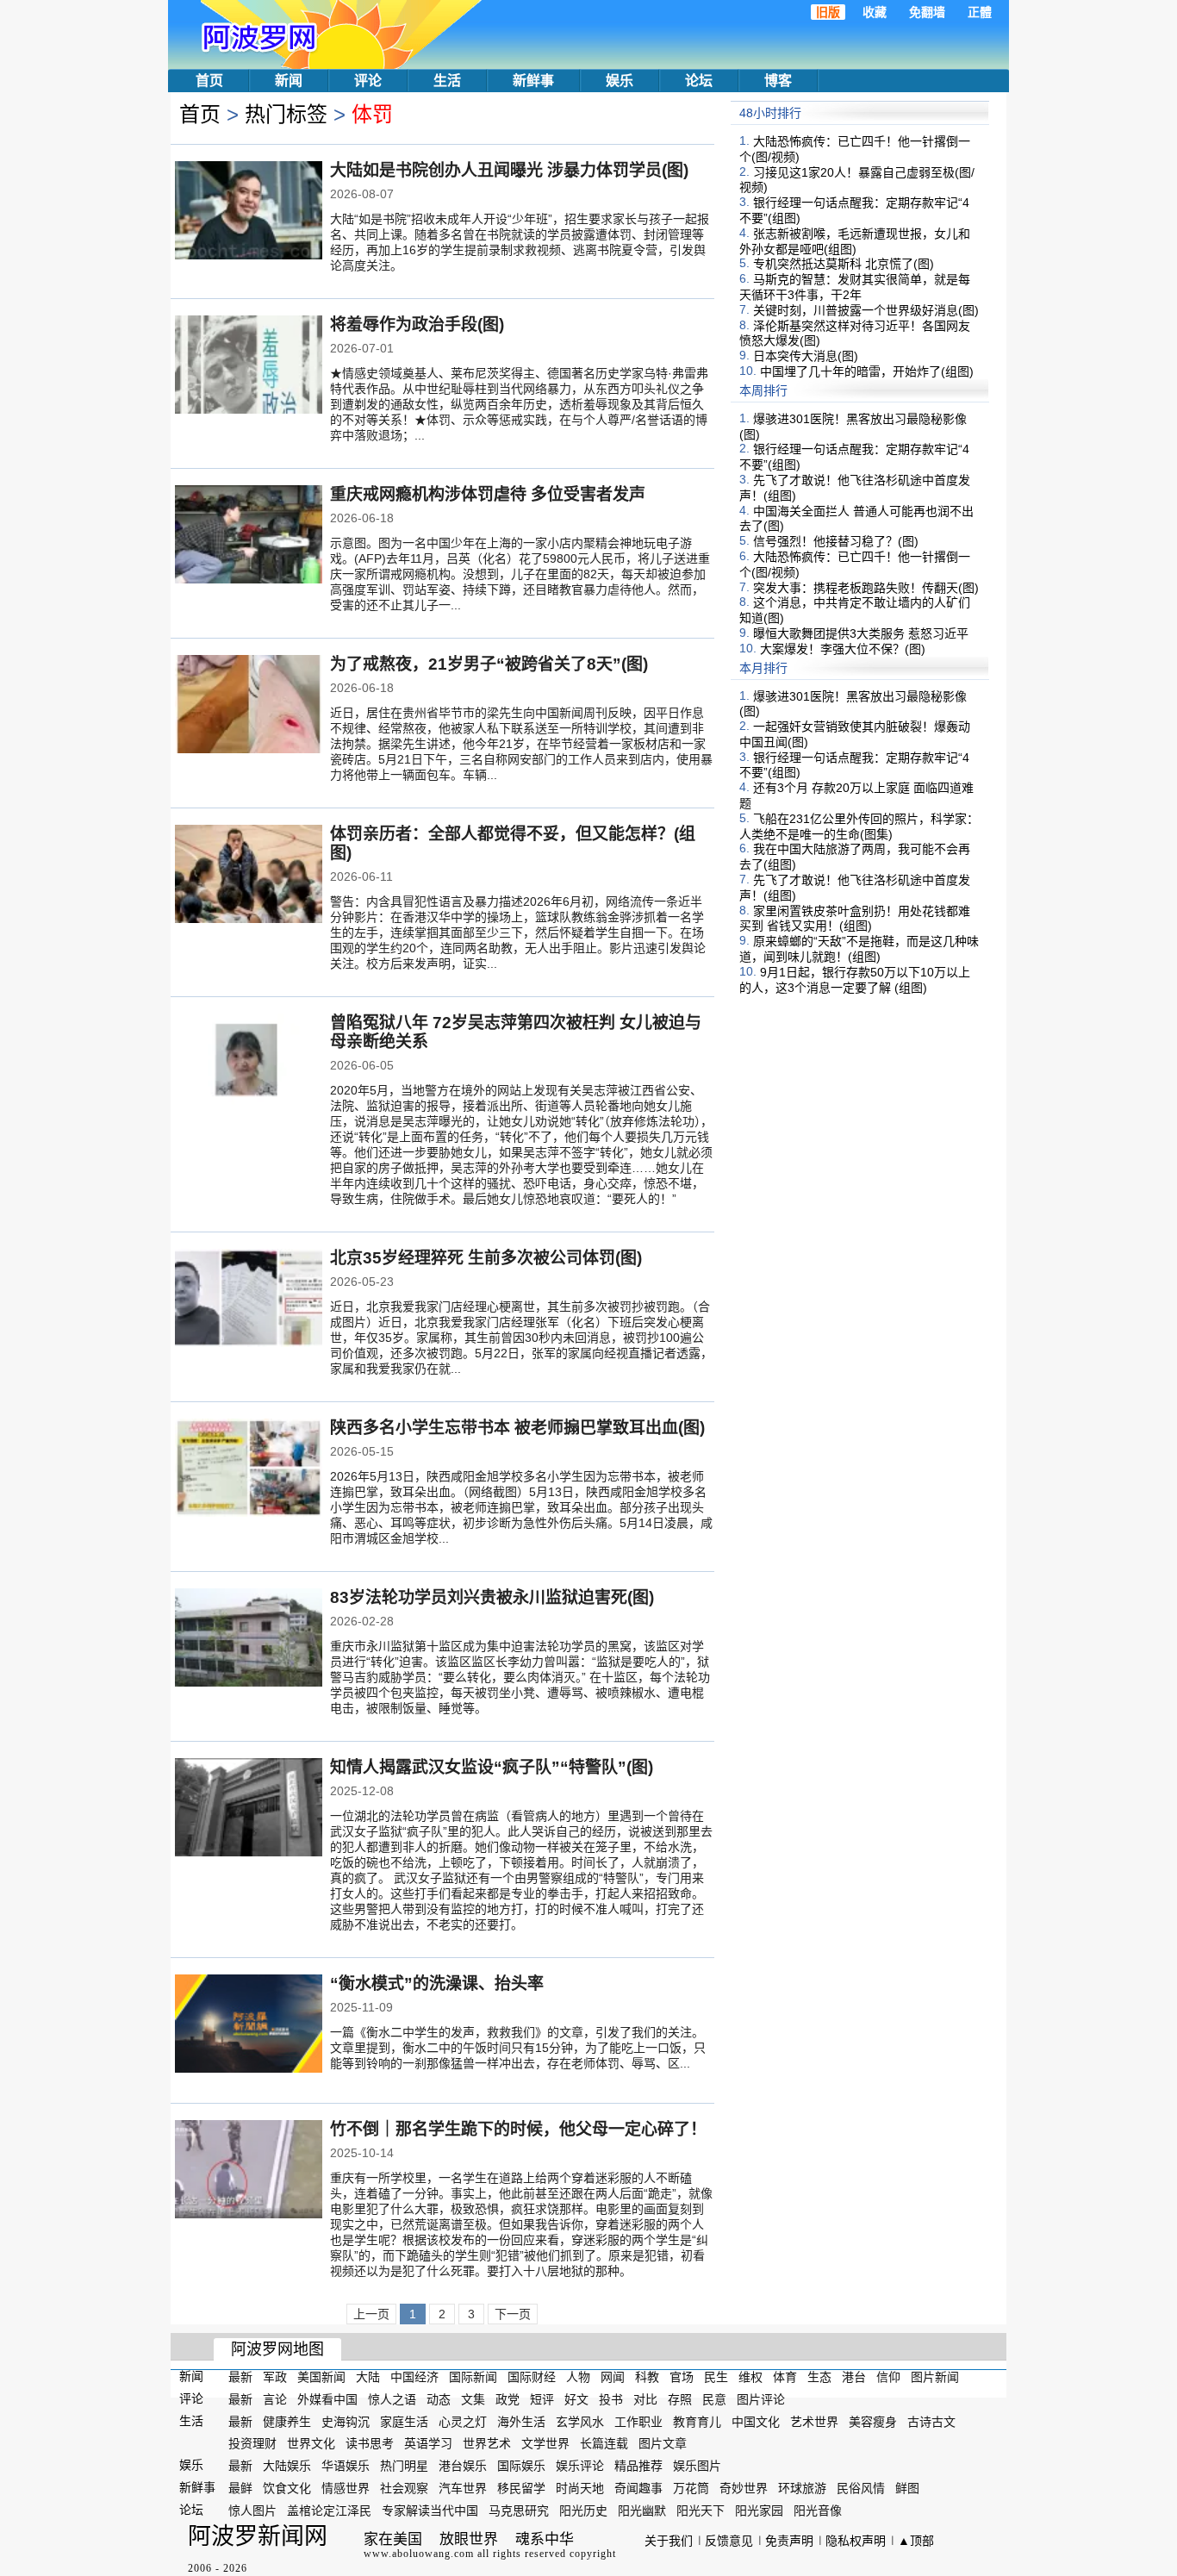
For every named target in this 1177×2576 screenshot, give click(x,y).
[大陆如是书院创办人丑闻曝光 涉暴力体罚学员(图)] (249, 212)
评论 (368, 81)
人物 (578, 2377)
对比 (645, 2399)
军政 (275, 2377)
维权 (750, 2377)
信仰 (888, 2377)
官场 (682, 2377)
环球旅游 (802, 2488)
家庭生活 (404, 2421)
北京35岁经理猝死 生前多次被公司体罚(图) (486, 1258)
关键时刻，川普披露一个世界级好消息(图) (866, 310)
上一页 (371, 2314)
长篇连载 (604, 2443)
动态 (439, 2399)
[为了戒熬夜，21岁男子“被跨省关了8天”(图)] (249, 706)
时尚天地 (580, 2488)
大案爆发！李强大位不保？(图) (843, 649)
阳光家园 (759, 2511)
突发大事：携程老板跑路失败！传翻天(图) (866, 587)
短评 (542, 2399)
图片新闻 (935, 2377)
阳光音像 (818, 2511)
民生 (716, 2377)
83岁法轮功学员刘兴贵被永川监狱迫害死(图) (492, 1597)
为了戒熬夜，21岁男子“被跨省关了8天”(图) (489, 664)
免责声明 (789, 2541)
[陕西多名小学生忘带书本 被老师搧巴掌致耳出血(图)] (249, 1469)
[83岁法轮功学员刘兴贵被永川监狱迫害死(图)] (249, 1639)
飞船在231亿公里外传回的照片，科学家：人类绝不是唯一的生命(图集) (859, 826)
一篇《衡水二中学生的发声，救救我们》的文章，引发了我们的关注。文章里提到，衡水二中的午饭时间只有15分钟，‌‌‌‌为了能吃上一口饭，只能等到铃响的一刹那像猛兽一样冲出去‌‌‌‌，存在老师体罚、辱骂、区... (518, 2048)
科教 (647, 2377)
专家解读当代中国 (430, 2511)
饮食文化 (287, 2488)
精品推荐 (638, 2466)
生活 (447, 81)
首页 (209, 81)
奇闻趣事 (638, 2488)
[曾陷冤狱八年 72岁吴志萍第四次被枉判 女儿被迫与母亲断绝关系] (249, 1064)
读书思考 (370, 2443)
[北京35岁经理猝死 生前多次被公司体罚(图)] (249, 1300)
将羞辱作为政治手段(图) (417, 324)
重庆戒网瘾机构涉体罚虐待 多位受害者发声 (488, 494)
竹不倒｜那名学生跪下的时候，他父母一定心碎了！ (518, 2129)
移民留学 (521, 2488)
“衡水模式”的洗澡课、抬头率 (437, 1983)
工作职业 (638, 2421)
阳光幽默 (642, 2511)
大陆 (368, 2377)
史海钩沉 (346, 2421)
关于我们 (669, 2541)
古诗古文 (931, 2421)
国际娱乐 (521, 2466)
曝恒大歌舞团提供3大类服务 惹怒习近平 (861, 633)
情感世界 (346, 2488)
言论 (275, 2399)
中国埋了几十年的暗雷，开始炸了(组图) (867, 371)
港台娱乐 (463, 2466)
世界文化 (311, 2443)
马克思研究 (519, 2511)
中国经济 (414, 2377)
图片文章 (663, 2443)
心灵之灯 (463, 2421)
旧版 (828, 12)
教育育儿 (697, 2421)
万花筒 (691, 2488)
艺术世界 (814, 2421)
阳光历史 (583, 2511)
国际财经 (532, 2377)
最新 (240, 2377)
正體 (980, 12)
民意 (714, 2399)
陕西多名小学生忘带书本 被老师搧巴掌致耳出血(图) (517, 1428)
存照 (680, 2399)
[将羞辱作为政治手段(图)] (249, 366)
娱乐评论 (580, 2466)
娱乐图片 (697, 2466)
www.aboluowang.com (419, 2554)
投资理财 (252, 2443)
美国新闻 (321, 2377)
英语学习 (428, 2443)
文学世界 (545, 2443)
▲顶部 (916, 2541)
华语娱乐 (346, 2466)
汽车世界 (463, 2488)
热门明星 (404, 2466)
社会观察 (404, 2488)
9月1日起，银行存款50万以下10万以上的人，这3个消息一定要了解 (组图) (855, 980)
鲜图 (907, 2488)
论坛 (699, 81)
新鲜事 (533, 81)
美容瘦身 (873, 2421)
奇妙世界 (744, 2488)
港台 (854, 2377)
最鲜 (240, 2488)
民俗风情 (861, 2488)
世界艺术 (487, 2443)
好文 (576, 2399)
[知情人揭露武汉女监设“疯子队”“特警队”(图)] (249, 1809)
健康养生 (287, 2421)
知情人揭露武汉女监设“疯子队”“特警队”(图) (492, 1767)
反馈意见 (729, 2541)
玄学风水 (580, 2421)
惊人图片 (252, 2511)
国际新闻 (473, 2377)
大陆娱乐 (287, 2466)
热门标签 (286, 114)
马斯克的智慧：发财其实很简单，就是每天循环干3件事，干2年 (855, 287)
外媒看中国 (327, 2399)
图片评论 (761, 2399)
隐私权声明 (856, 2541)
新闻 (289, 81)
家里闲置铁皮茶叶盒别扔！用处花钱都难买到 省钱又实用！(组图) (855, 918)
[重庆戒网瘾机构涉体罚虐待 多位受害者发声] (249, 536)
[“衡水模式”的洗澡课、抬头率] (249, 2025)
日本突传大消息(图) (806, 356)
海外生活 (521, 2421)
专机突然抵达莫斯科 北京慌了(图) (844, 264)
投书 (611, 2399)
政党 (508, 2399)
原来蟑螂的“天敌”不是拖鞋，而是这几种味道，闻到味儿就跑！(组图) (859, 949)
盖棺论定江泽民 (329, 2511)
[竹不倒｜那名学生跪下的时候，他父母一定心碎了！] (249, 2171)
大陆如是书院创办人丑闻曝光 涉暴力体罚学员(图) (509, 170)
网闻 (613, 2377)
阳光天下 (701, 2511)
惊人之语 (392, 2399)
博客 (778, 81)
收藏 (875, 12)
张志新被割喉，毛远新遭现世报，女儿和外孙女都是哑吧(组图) (855, 241)
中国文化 (756, 2421)
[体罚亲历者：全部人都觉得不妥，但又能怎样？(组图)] (249, 876)
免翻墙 (927, 12)
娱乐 (620, 81)
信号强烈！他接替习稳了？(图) (836, 541)
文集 (473, 2399)
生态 (819, 2377)
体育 (785, 2377)
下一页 (513, 2314)
